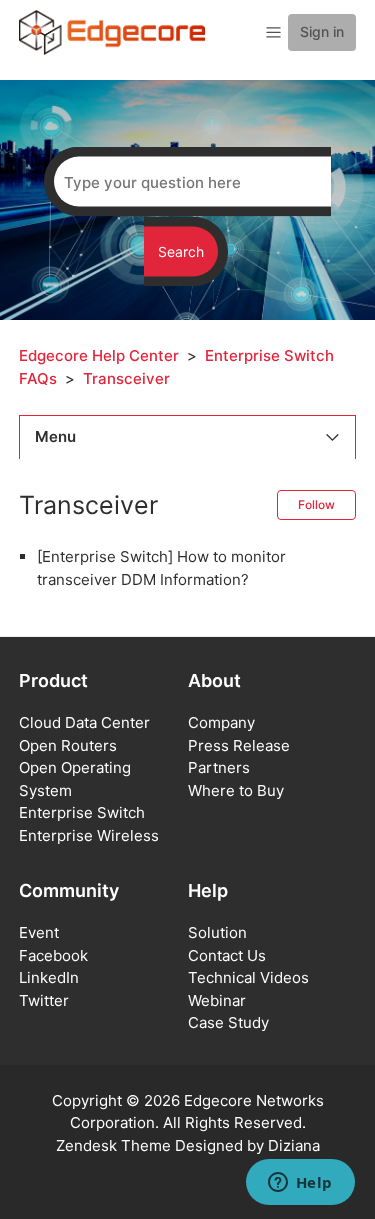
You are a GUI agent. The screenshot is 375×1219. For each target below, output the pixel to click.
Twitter (44, 1000)
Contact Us (227, 955)
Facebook (53, 955)
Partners (219, 767)
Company (221, 722)
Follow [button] (316, 504)
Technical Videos (248, 977)
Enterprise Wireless (89, 835)
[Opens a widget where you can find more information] (300, 1184)
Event (39, 932)
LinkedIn (49, 977)
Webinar (217, 1000)
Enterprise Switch (82, 812)
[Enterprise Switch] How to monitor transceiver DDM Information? (161, 568)
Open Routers (68, 745)
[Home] (112, 31)
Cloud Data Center (84, 722)
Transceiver (126, 378)
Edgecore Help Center (99, 355)
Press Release (239, 745)
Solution (217, 932)
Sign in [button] (322, 31)
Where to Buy (236, 790)
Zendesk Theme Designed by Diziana (188, 1145)
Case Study (228, 1022)
